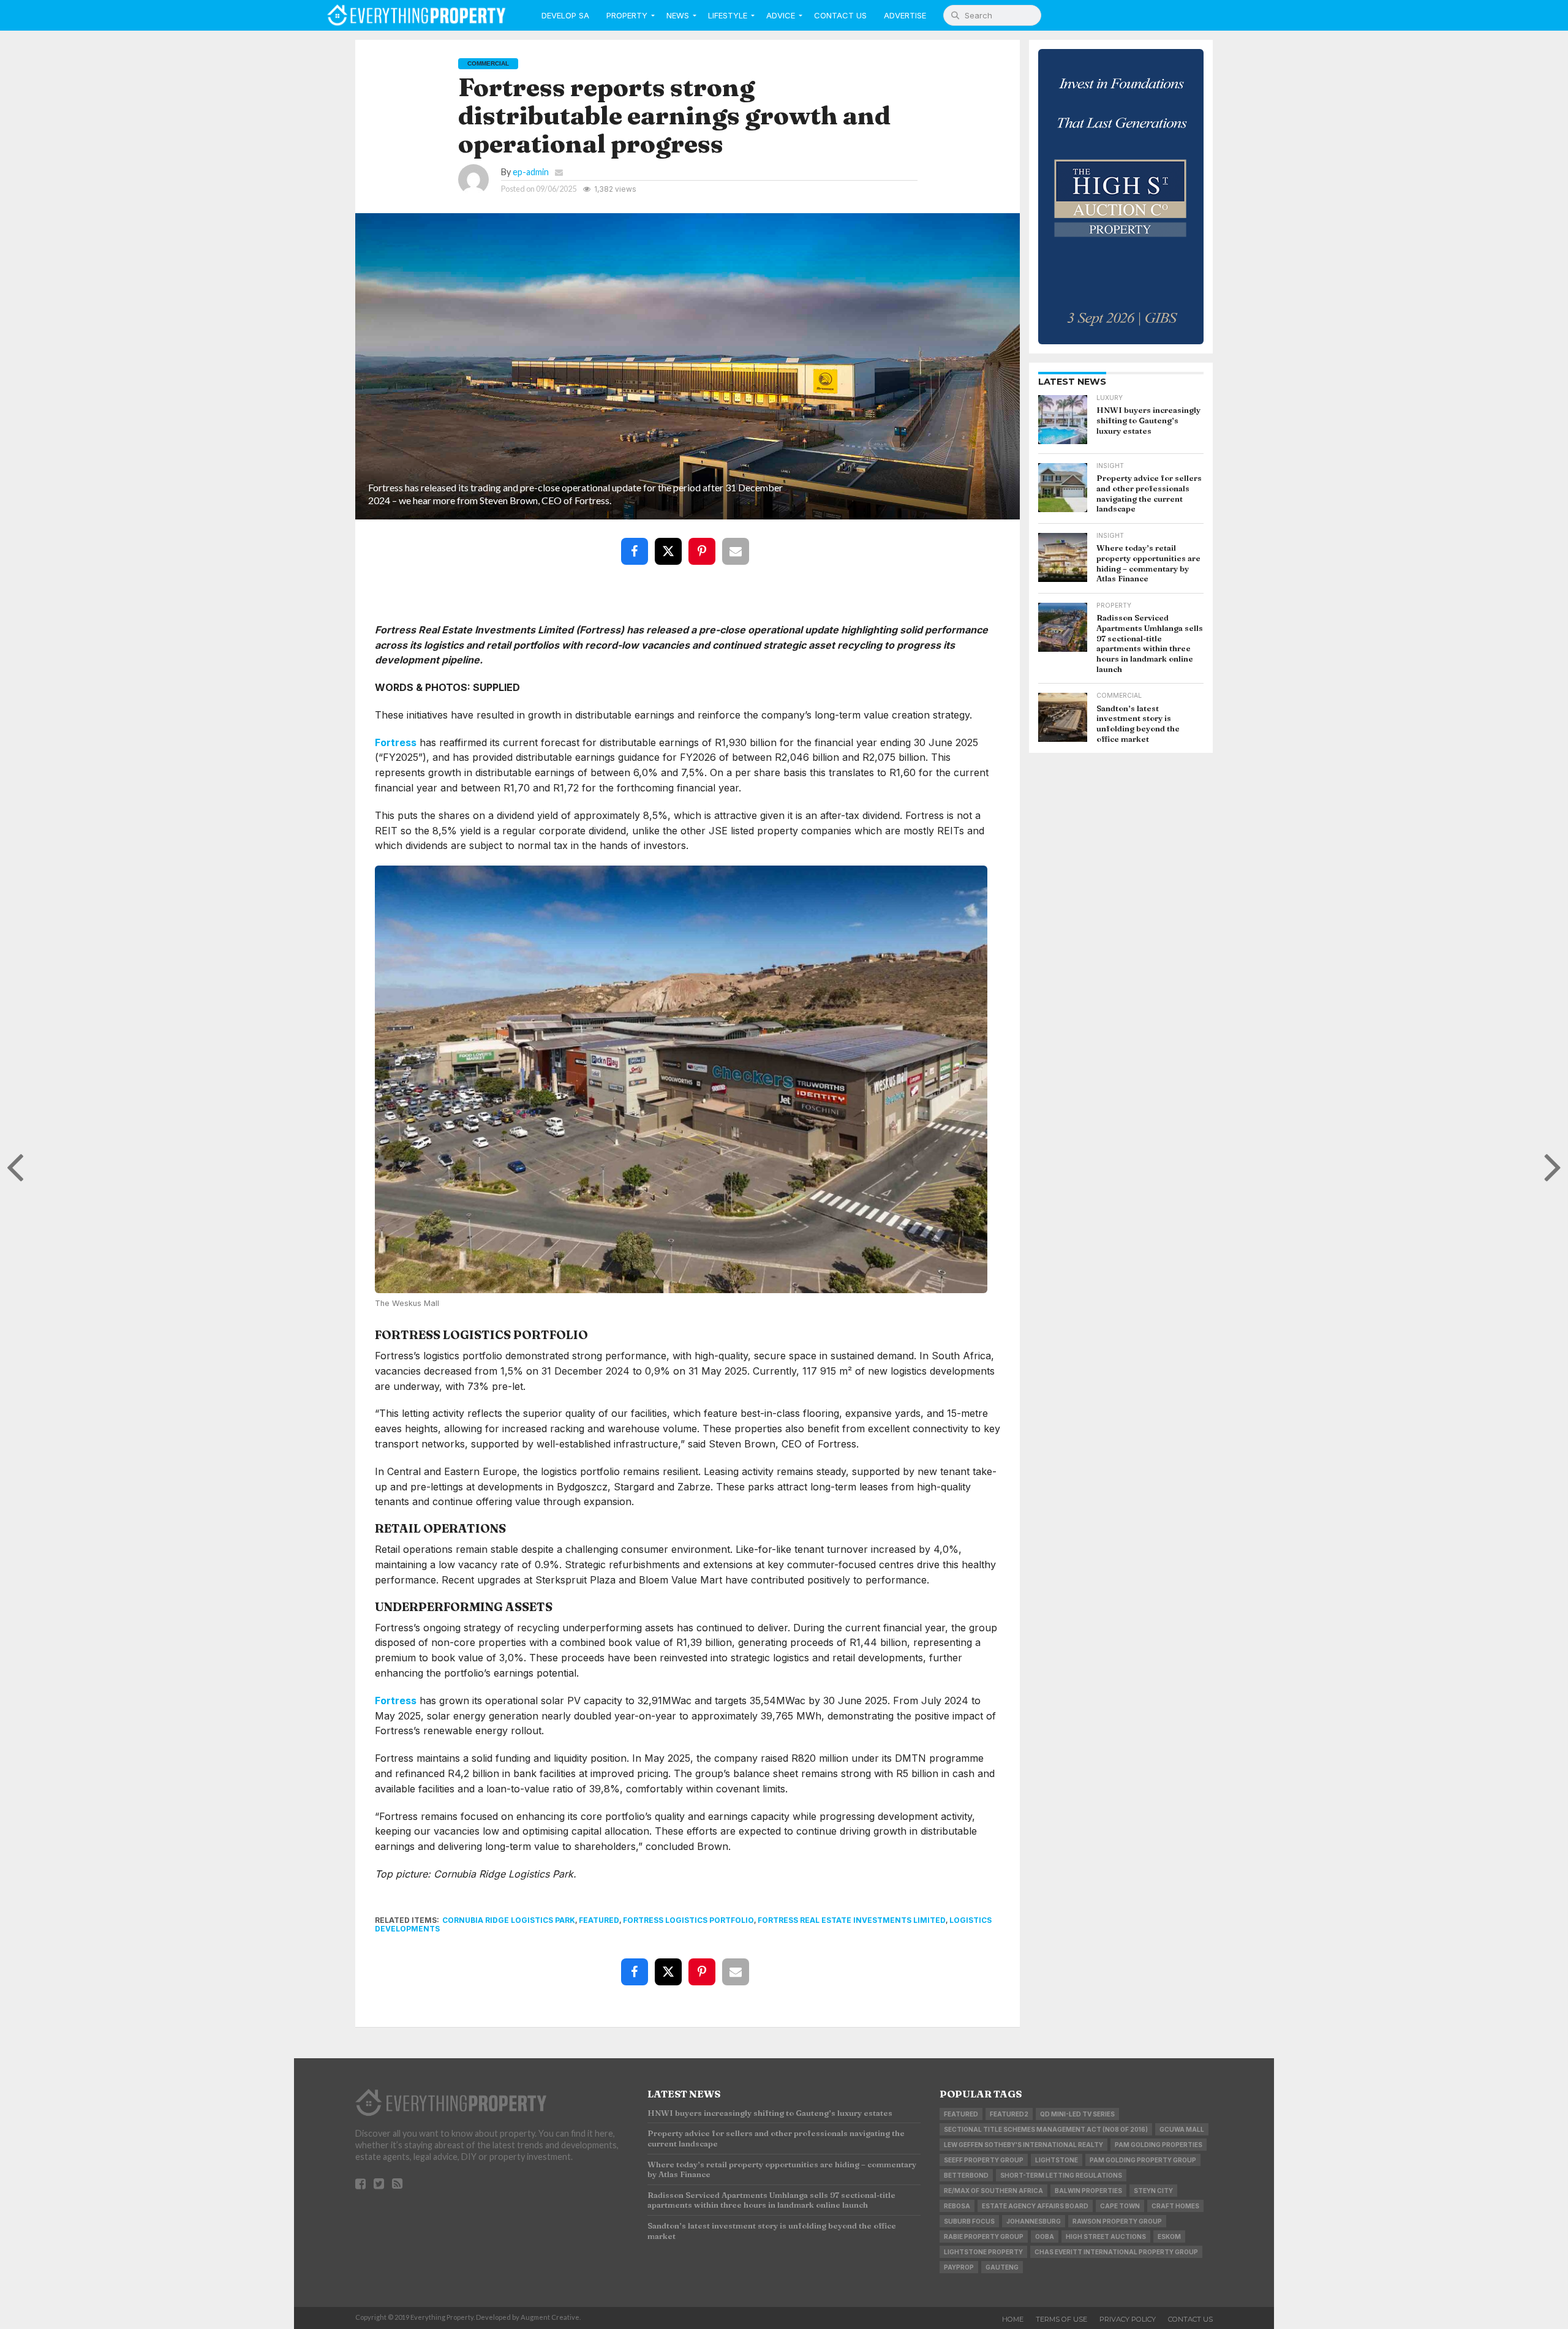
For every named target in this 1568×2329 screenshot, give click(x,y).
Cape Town (1120, 2206)
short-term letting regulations (1061, 2175)
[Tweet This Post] (671, 542)
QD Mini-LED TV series (1077, 2114)
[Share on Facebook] (637, 542)
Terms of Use (1061, 2319)
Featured (599, 1920)
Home (1013, 2319)
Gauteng (1002, 2267)
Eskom (1169, 2237)
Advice (781, 15)
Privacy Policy (1128, 2319)
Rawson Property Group (1117, 2221)
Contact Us (840, 15)
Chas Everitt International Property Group (1116, 2252)
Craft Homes (1175, 2206)
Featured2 (1009, 2114)
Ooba (1045, 2237)
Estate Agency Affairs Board (1035, 2206)
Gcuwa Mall (1182, 2129)
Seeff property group (984, 2160)
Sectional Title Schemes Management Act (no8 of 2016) (1046, 2129)
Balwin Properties (1088, 2191)
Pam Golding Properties (1159, 2145)
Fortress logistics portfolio (688, 1920)
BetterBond (966, 2175)
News (678, 15)
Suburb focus (969, 2221)
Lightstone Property (983, 2252)
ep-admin (531, 172)
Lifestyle (728, 15)
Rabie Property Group (984, 2237)
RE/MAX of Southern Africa (993, 2191)
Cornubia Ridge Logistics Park (509, 1920)
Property (627, 15)
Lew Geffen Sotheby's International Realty (1023, 2145)
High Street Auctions (1106, 2237)
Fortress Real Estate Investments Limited (852, 1920)
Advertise (905, 15)
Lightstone (1057, 2160)
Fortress (396, 742)
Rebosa (957, 2206)
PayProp (959, 2267)
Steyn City (1153, 2191)
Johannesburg (1034, 2221)
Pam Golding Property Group (1143, 2160)
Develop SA (565, 15)
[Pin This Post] (704, 542)
